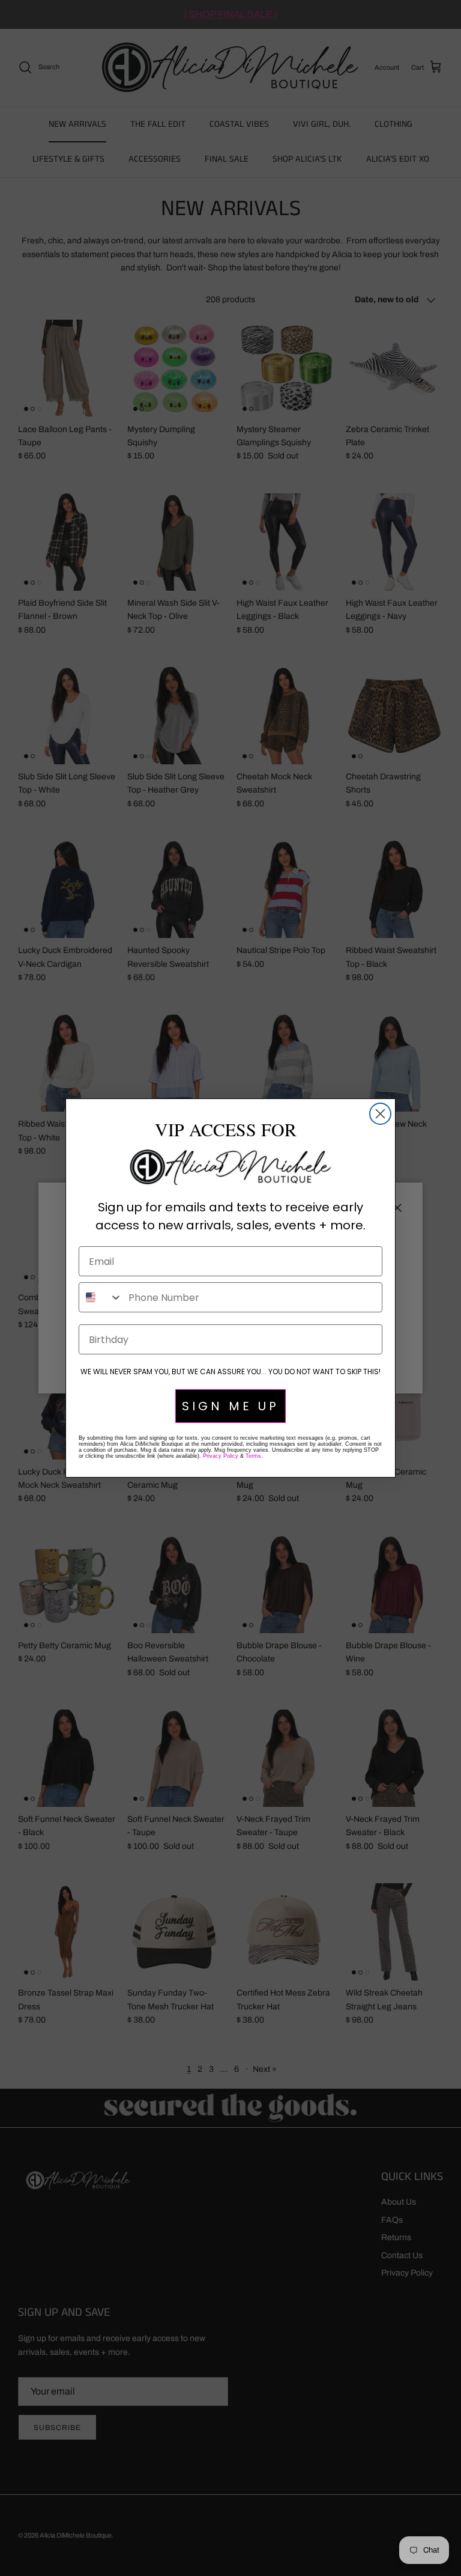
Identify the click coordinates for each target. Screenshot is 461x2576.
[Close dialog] (380, 1114)
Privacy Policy (221, 1456)
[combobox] (101, 1297)
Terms (253, 1456)
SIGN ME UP (230, 1406)
